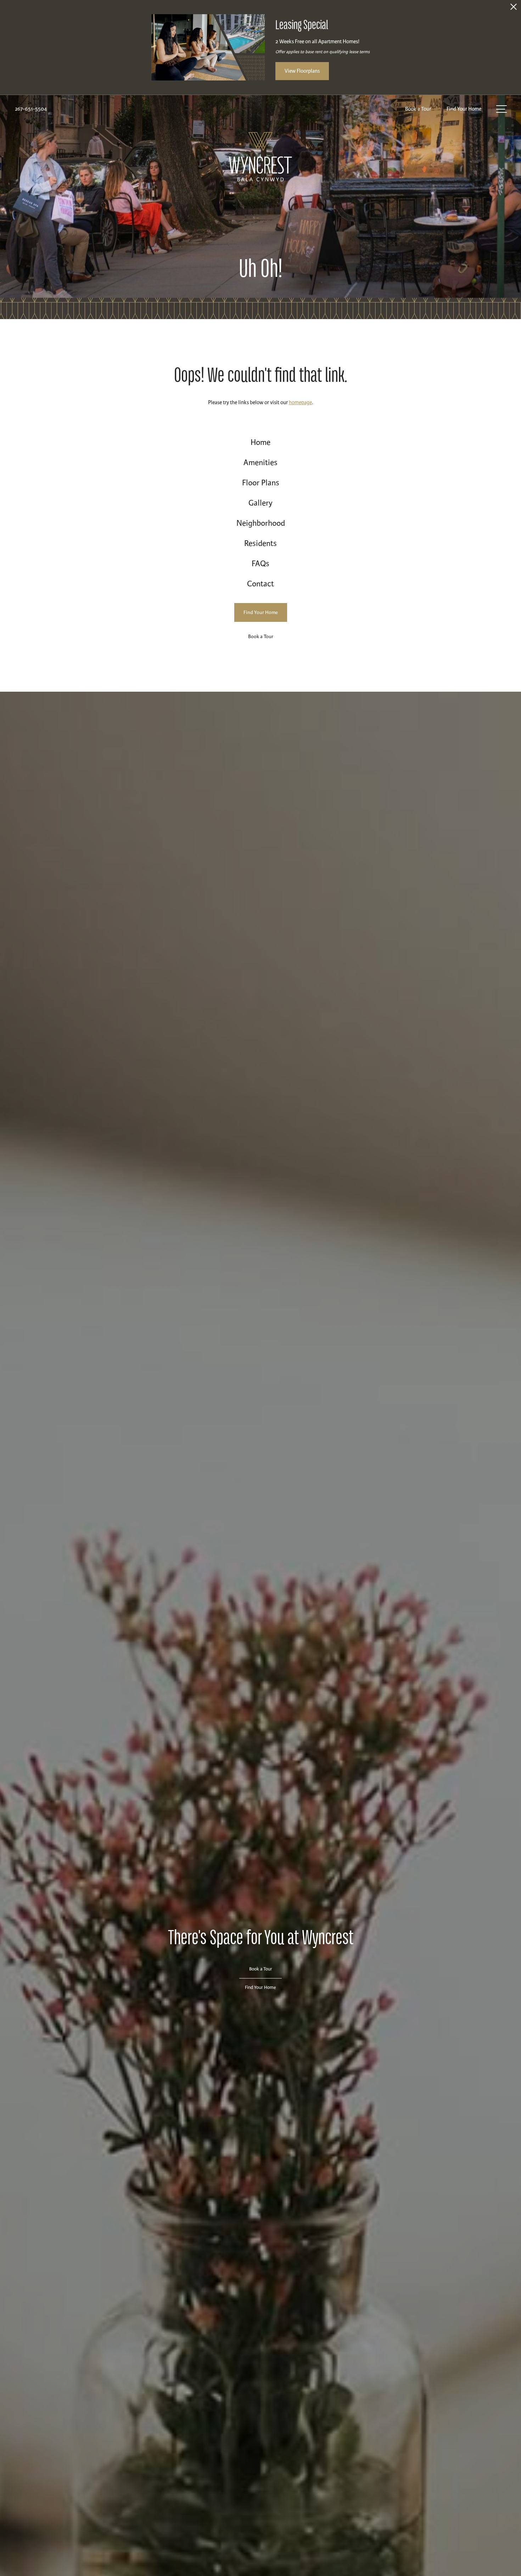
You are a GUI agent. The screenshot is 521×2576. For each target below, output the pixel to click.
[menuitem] (261, 443)
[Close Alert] (514, 9)
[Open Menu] (502, 109)
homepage (300, 402)
